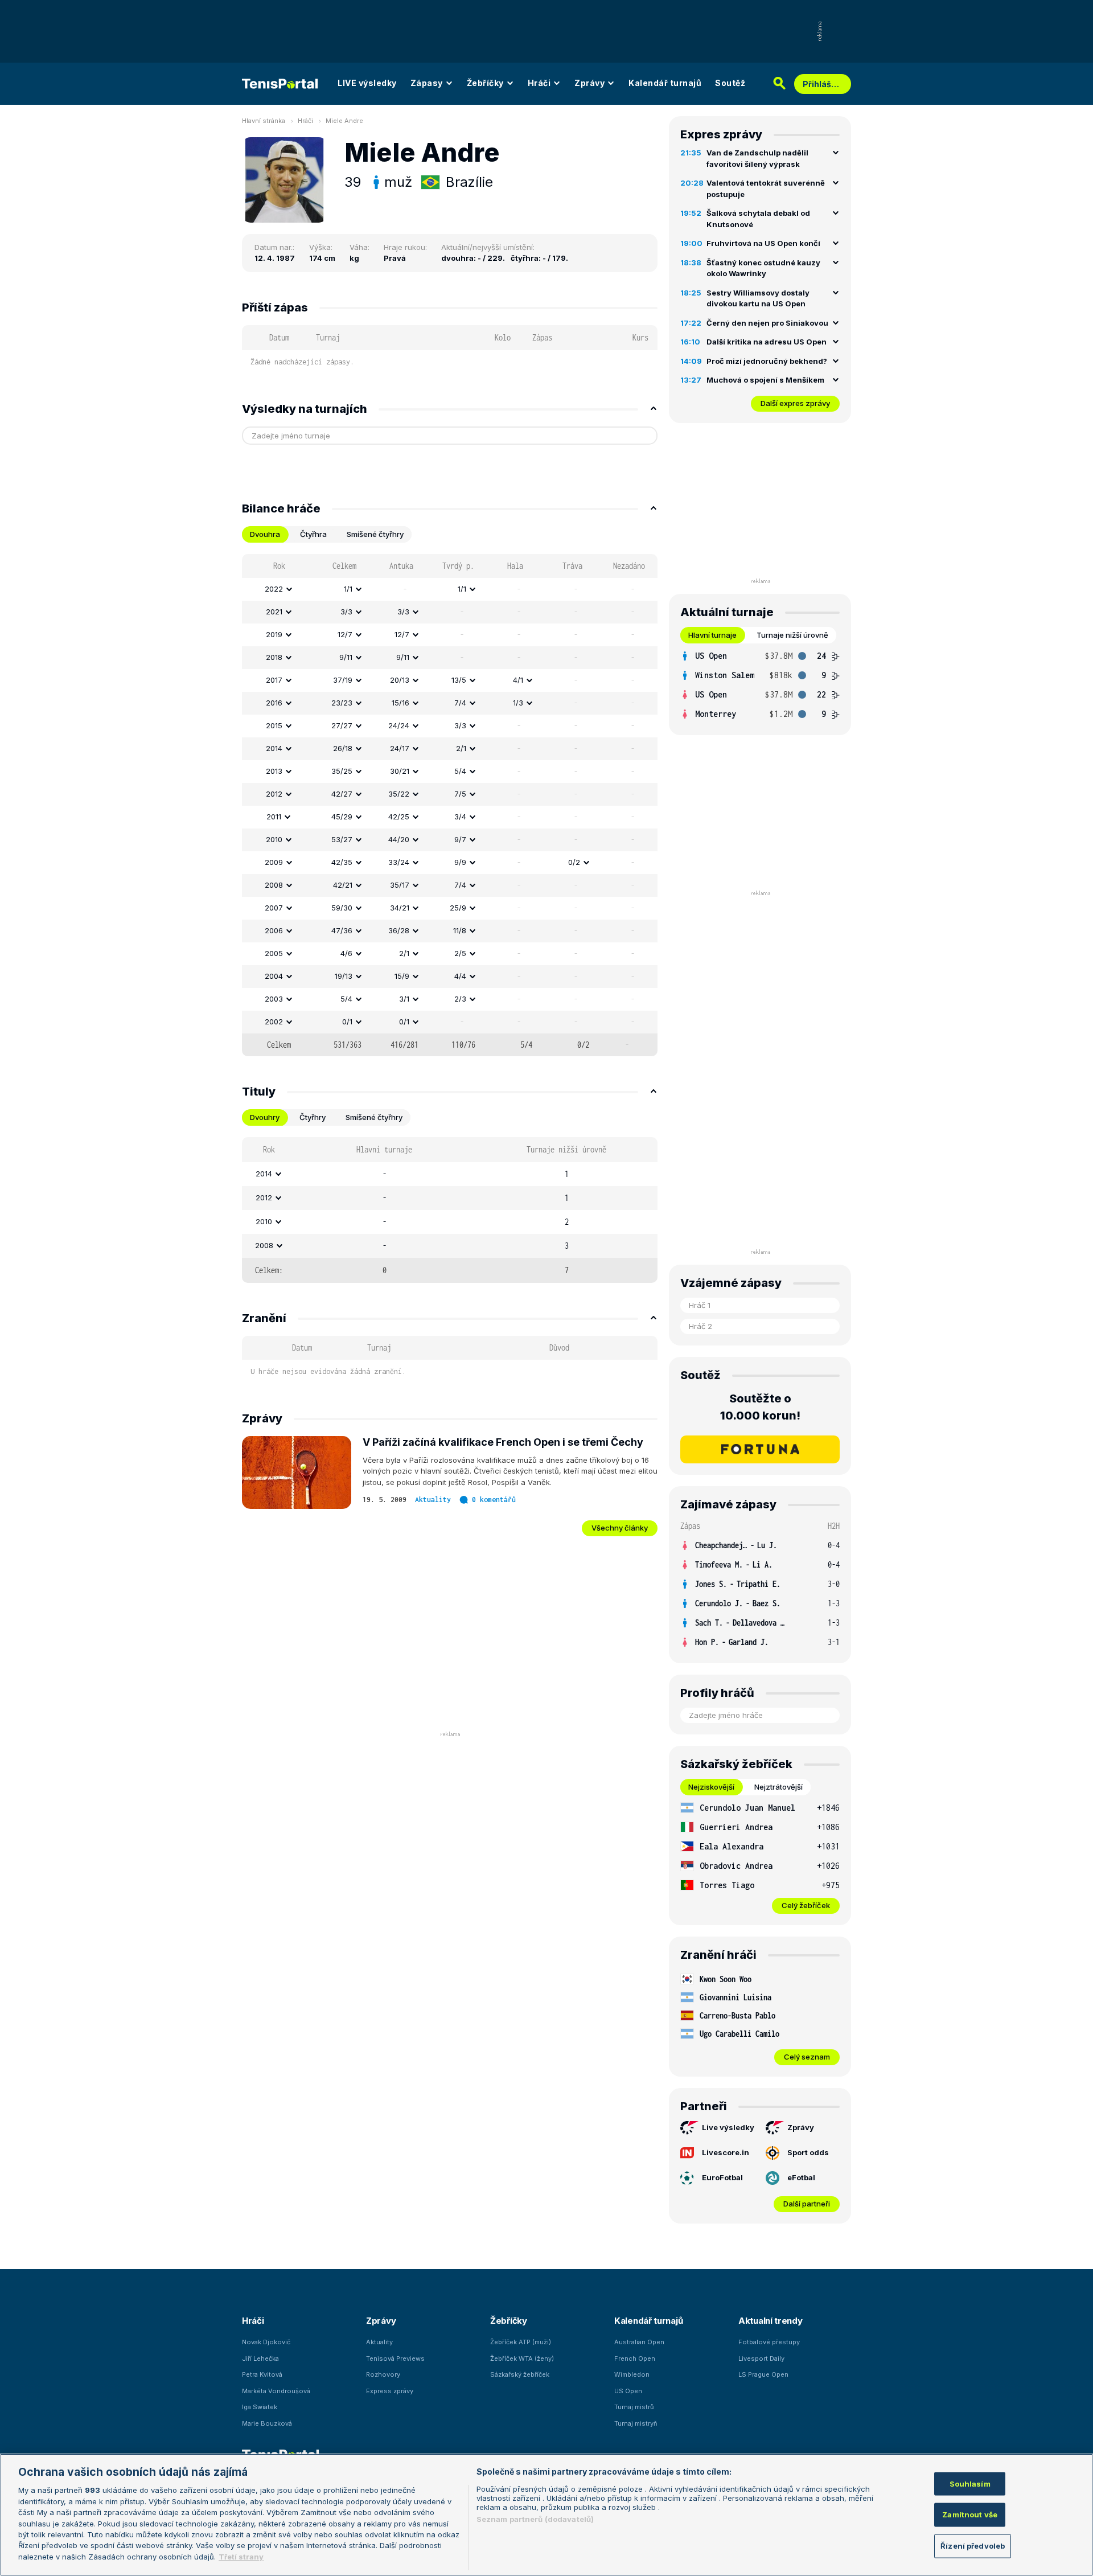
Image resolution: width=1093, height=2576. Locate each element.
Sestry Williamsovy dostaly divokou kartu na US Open (758, 298)
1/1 (348, 589)
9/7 (460, 839)
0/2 (574, 862)
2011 (274, 817)
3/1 (404, 999)
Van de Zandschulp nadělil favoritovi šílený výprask (757, 158)
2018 (274, 657)
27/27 (342, 725)
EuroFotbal (722, 2177)
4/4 (460, 976)
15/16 (400, 703)
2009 (274, 862)
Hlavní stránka (264, 121)
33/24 (399, 862)
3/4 (460, 817)
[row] (450, 589)
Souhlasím (970, 2483)
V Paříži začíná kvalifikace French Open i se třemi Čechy (503, 1442)
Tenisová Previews (395, 2358)
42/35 (342, 862)
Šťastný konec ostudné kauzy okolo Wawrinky (763, 268)
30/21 (400, 771)
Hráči (539, 83)
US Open (628, 2391)
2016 (274, 703)
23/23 (342, 703)
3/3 (346, 612)
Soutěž (730, 83)
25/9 (458, 908)
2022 (274, 589)
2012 (274, 794)
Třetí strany (241, 2557)
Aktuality (433, 1500)
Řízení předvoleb (973, 2546)
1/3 (518, 703)
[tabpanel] (450, 805)
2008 (274, 885)
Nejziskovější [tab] (711, 1787)
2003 (274, 999)
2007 (274, 908)
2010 (274, 839)
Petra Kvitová (262, 2374)
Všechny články (620, 1528)
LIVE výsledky (367, 83)
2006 (274, 930)
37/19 (343, 680)
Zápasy (427, 83)
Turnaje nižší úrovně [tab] (792, 635)
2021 (274, 612)
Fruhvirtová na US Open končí (763, 243)
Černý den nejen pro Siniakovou (767, 323)
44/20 (399, 839)
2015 (274, 725)
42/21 (343, 885)
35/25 (342, 771)
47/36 (342, 930)
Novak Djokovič (266, 2342)
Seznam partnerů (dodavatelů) (535, 2519)
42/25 (399, 817)
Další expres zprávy (795, 403)
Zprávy (589, 83)
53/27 (342, 839)
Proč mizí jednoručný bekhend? (767, 361)
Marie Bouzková (267, 2423)
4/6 (346, 953)
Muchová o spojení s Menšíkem (765, 380)
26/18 (343, 748)
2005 (274, 953)
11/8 (460, 930)
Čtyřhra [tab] (313, 534)
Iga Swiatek (260, 2407)
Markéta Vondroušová (276, 2391)
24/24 (399, 725)
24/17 (400, 748)
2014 (274, 748)
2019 (274, 634)
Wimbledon (632, 2374)
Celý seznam (807, 2057)
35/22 (399, 794)
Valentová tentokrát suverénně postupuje (766, 188)
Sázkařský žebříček (520, 2374)
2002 (274, 1022)
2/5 (460, 953)
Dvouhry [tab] (265, 1117)
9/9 (460, 862)
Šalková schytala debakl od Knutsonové (758, 219)
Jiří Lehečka (260, 2358)
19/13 (344, 976)
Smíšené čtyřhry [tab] (375, 534)
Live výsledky (728, 2127)
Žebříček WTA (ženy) (522, 2358)
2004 (274, 976)
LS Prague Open (763, 2374)
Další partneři (807, 2204)
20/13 (400, 680)
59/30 (342, 908)
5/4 (460, 771)
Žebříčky (485, 83)
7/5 (460, 794)
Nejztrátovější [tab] (778, 1787)
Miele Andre (344, 121)
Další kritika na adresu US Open (767, 342)
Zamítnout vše (970, 2515)
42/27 (342, 794)
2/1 (461, 748)
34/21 (400, 908)
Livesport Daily (761, 2358)
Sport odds (808, 2152)
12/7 (345, 634)
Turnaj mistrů (634, 2407)
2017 (274, 680)
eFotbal (801, 2177)
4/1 (518, 680)
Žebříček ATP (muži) (521, 2342)
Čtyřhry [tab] (313, 1117)
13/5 (459, 680)
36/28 (399, 930)
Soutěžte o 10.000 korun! (760, 1407)
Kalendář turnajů (665, 83)
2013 (274, 771)
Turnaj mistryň (636, 2423)
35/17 (400, 885)
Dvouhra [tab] (265, 534)
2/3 (460, 999)
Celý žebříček (806, 1905)
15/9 (402, 976)
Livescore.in (726, 2152)
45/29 (342, 817)
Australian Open (639, 2342)
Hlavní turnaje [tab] (712, 635)
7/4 (460, 703)
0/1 (347, 1022)
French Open (635, 2358)
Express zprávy (390, 2391)
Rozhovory (383, 2374)
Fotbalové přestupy (769, 2342)
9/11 (346, 657)
